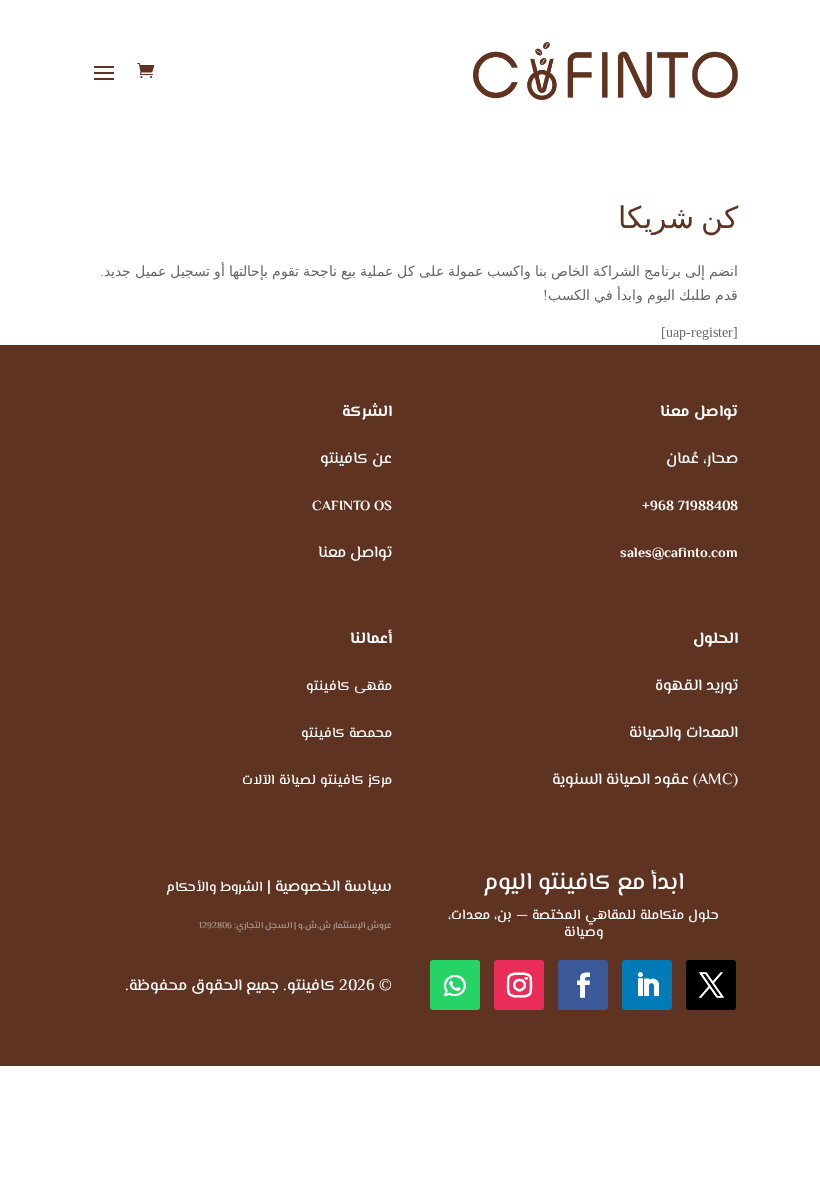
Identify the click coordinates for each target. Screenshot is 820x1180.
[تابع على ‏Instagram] (519, 985)
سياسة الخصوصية (333, 887)
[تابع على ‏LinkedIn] (647, 985)
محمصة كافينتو (346, 734)
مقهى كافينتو (349, 687)
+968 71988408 (690, 507)
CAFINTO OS (352, 507)
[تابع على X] (711, 985)
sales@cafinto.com (679, 554)
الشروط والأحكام (214, 888)
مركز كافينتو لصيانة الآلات (317, 781)
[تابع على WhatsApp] (455, 985)
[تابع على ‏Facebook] (583, 985)
